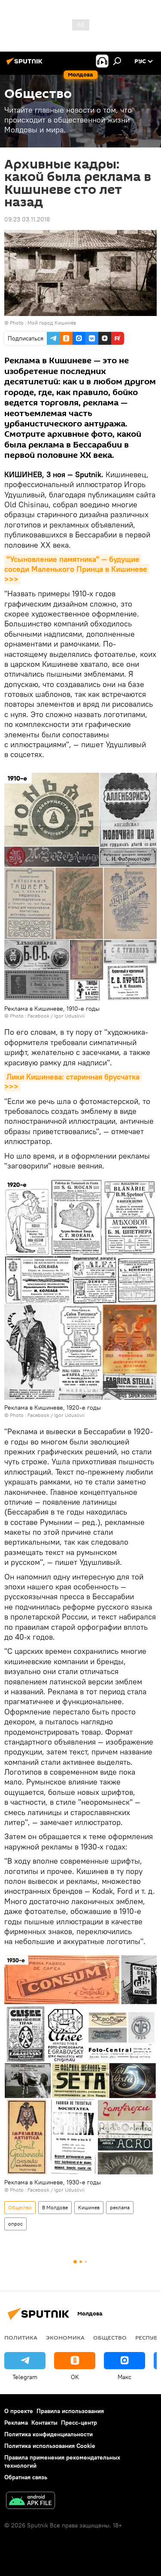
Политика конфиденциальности (49, 2434)
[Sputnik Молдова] (26, 64)
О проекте (19, 2411)
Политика (21, 2337)
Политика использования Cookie (50, 2446)
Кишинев (89, 2207)
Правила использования (70, 2411)
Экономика (65, 2337)
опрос (15, 2224)
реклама (120, 2207)
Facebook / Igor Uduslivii (56, 1016)
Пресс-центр (79, 2423)
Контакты (44, 2423)
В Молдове (55, 2207)
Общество (20, 2207)
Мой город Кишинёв (52, 323)
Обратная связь (26, 2477)
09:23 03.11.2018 (27, 219)
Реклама (16, 2423)
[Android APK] (30, 2501)
